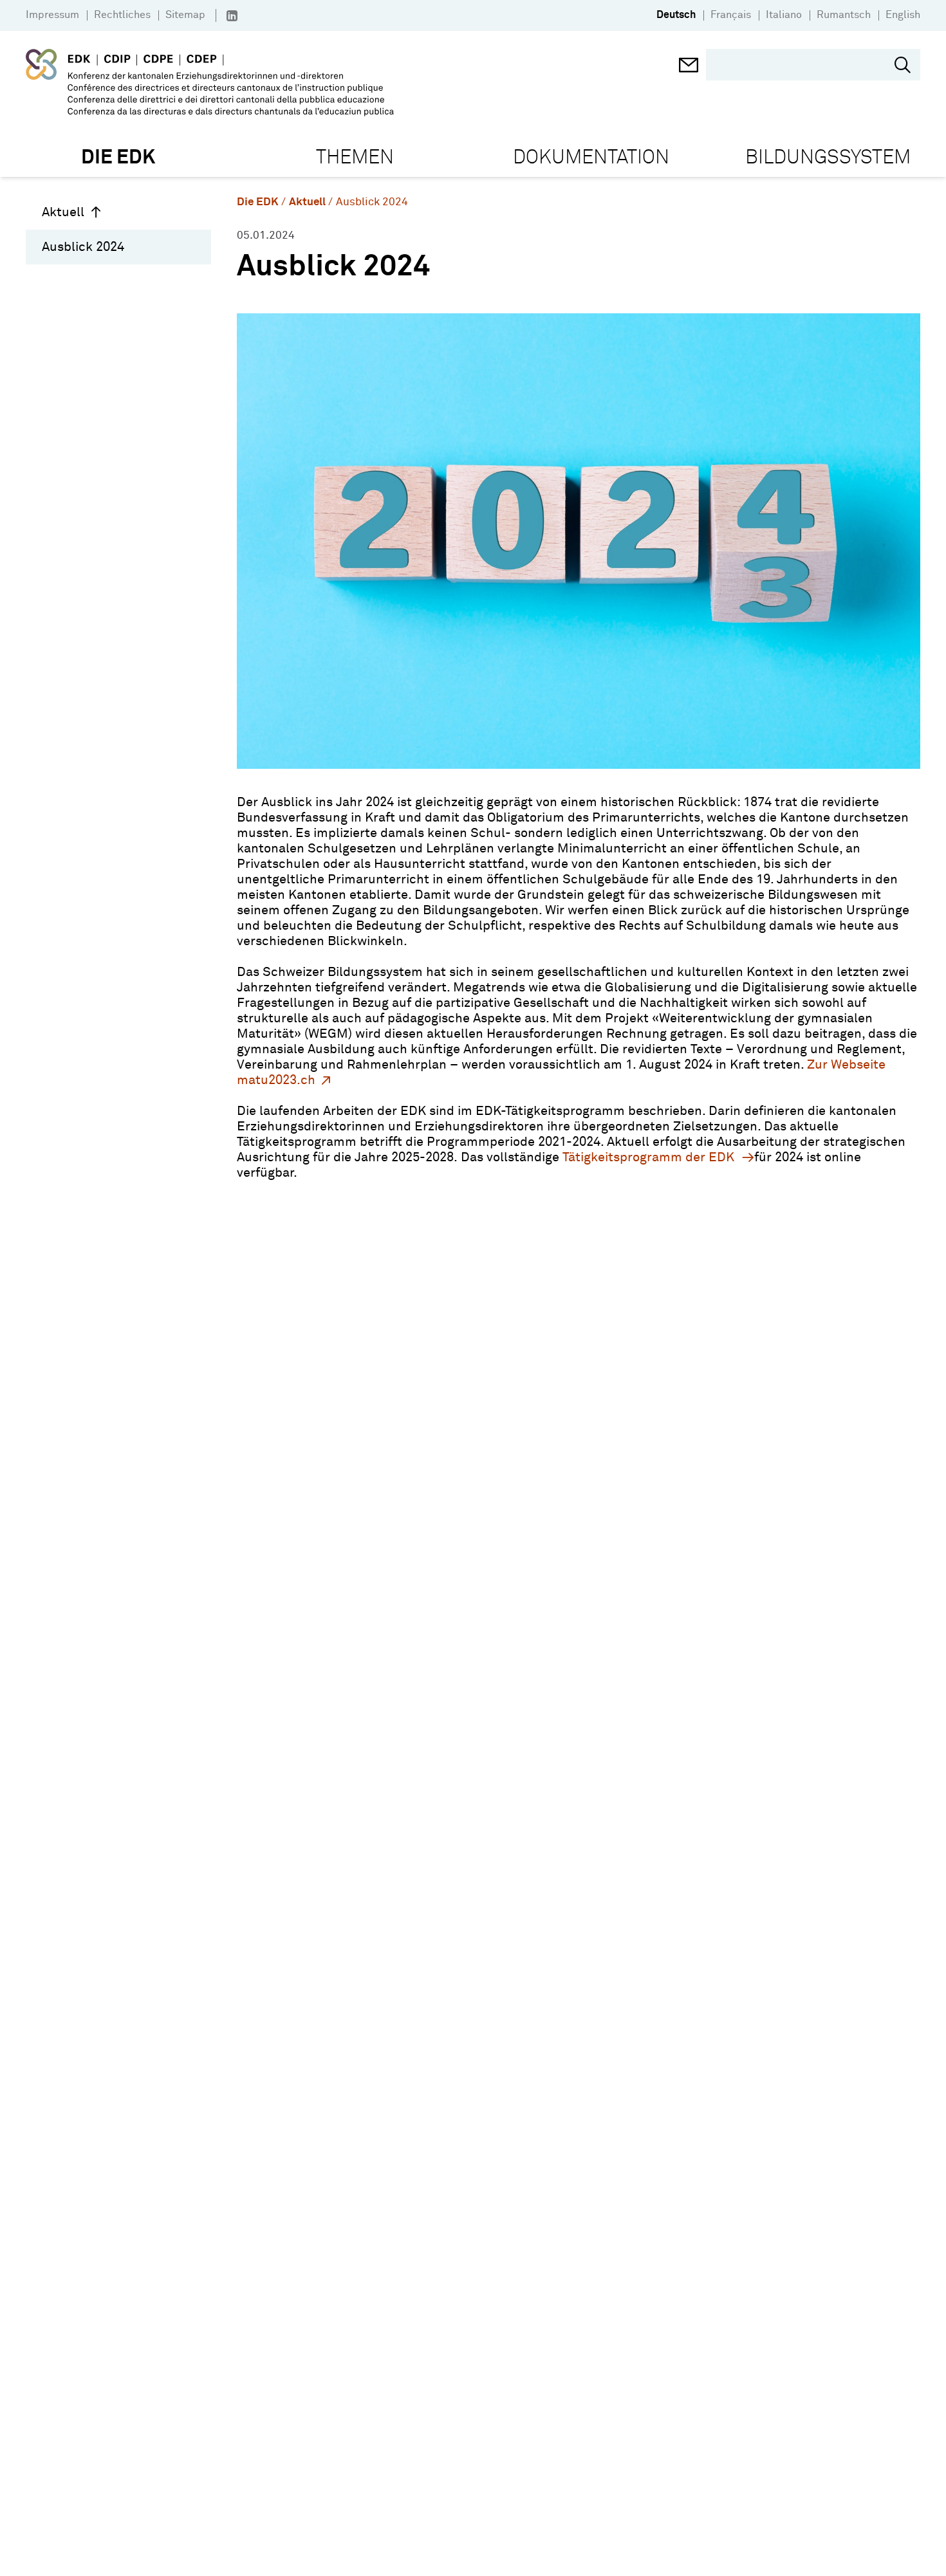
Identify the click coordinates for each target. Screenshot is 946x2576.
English (903, 15)
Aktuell (63, 212)
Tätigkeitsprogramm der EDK (650, 1157)
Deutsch (676, 15)
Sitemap (185, 15)
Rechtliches (122, 15)
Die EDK (258, 202)
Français (731, 15)
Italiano (784, 15)
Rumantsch (844, 15)
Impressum (52, 15)
